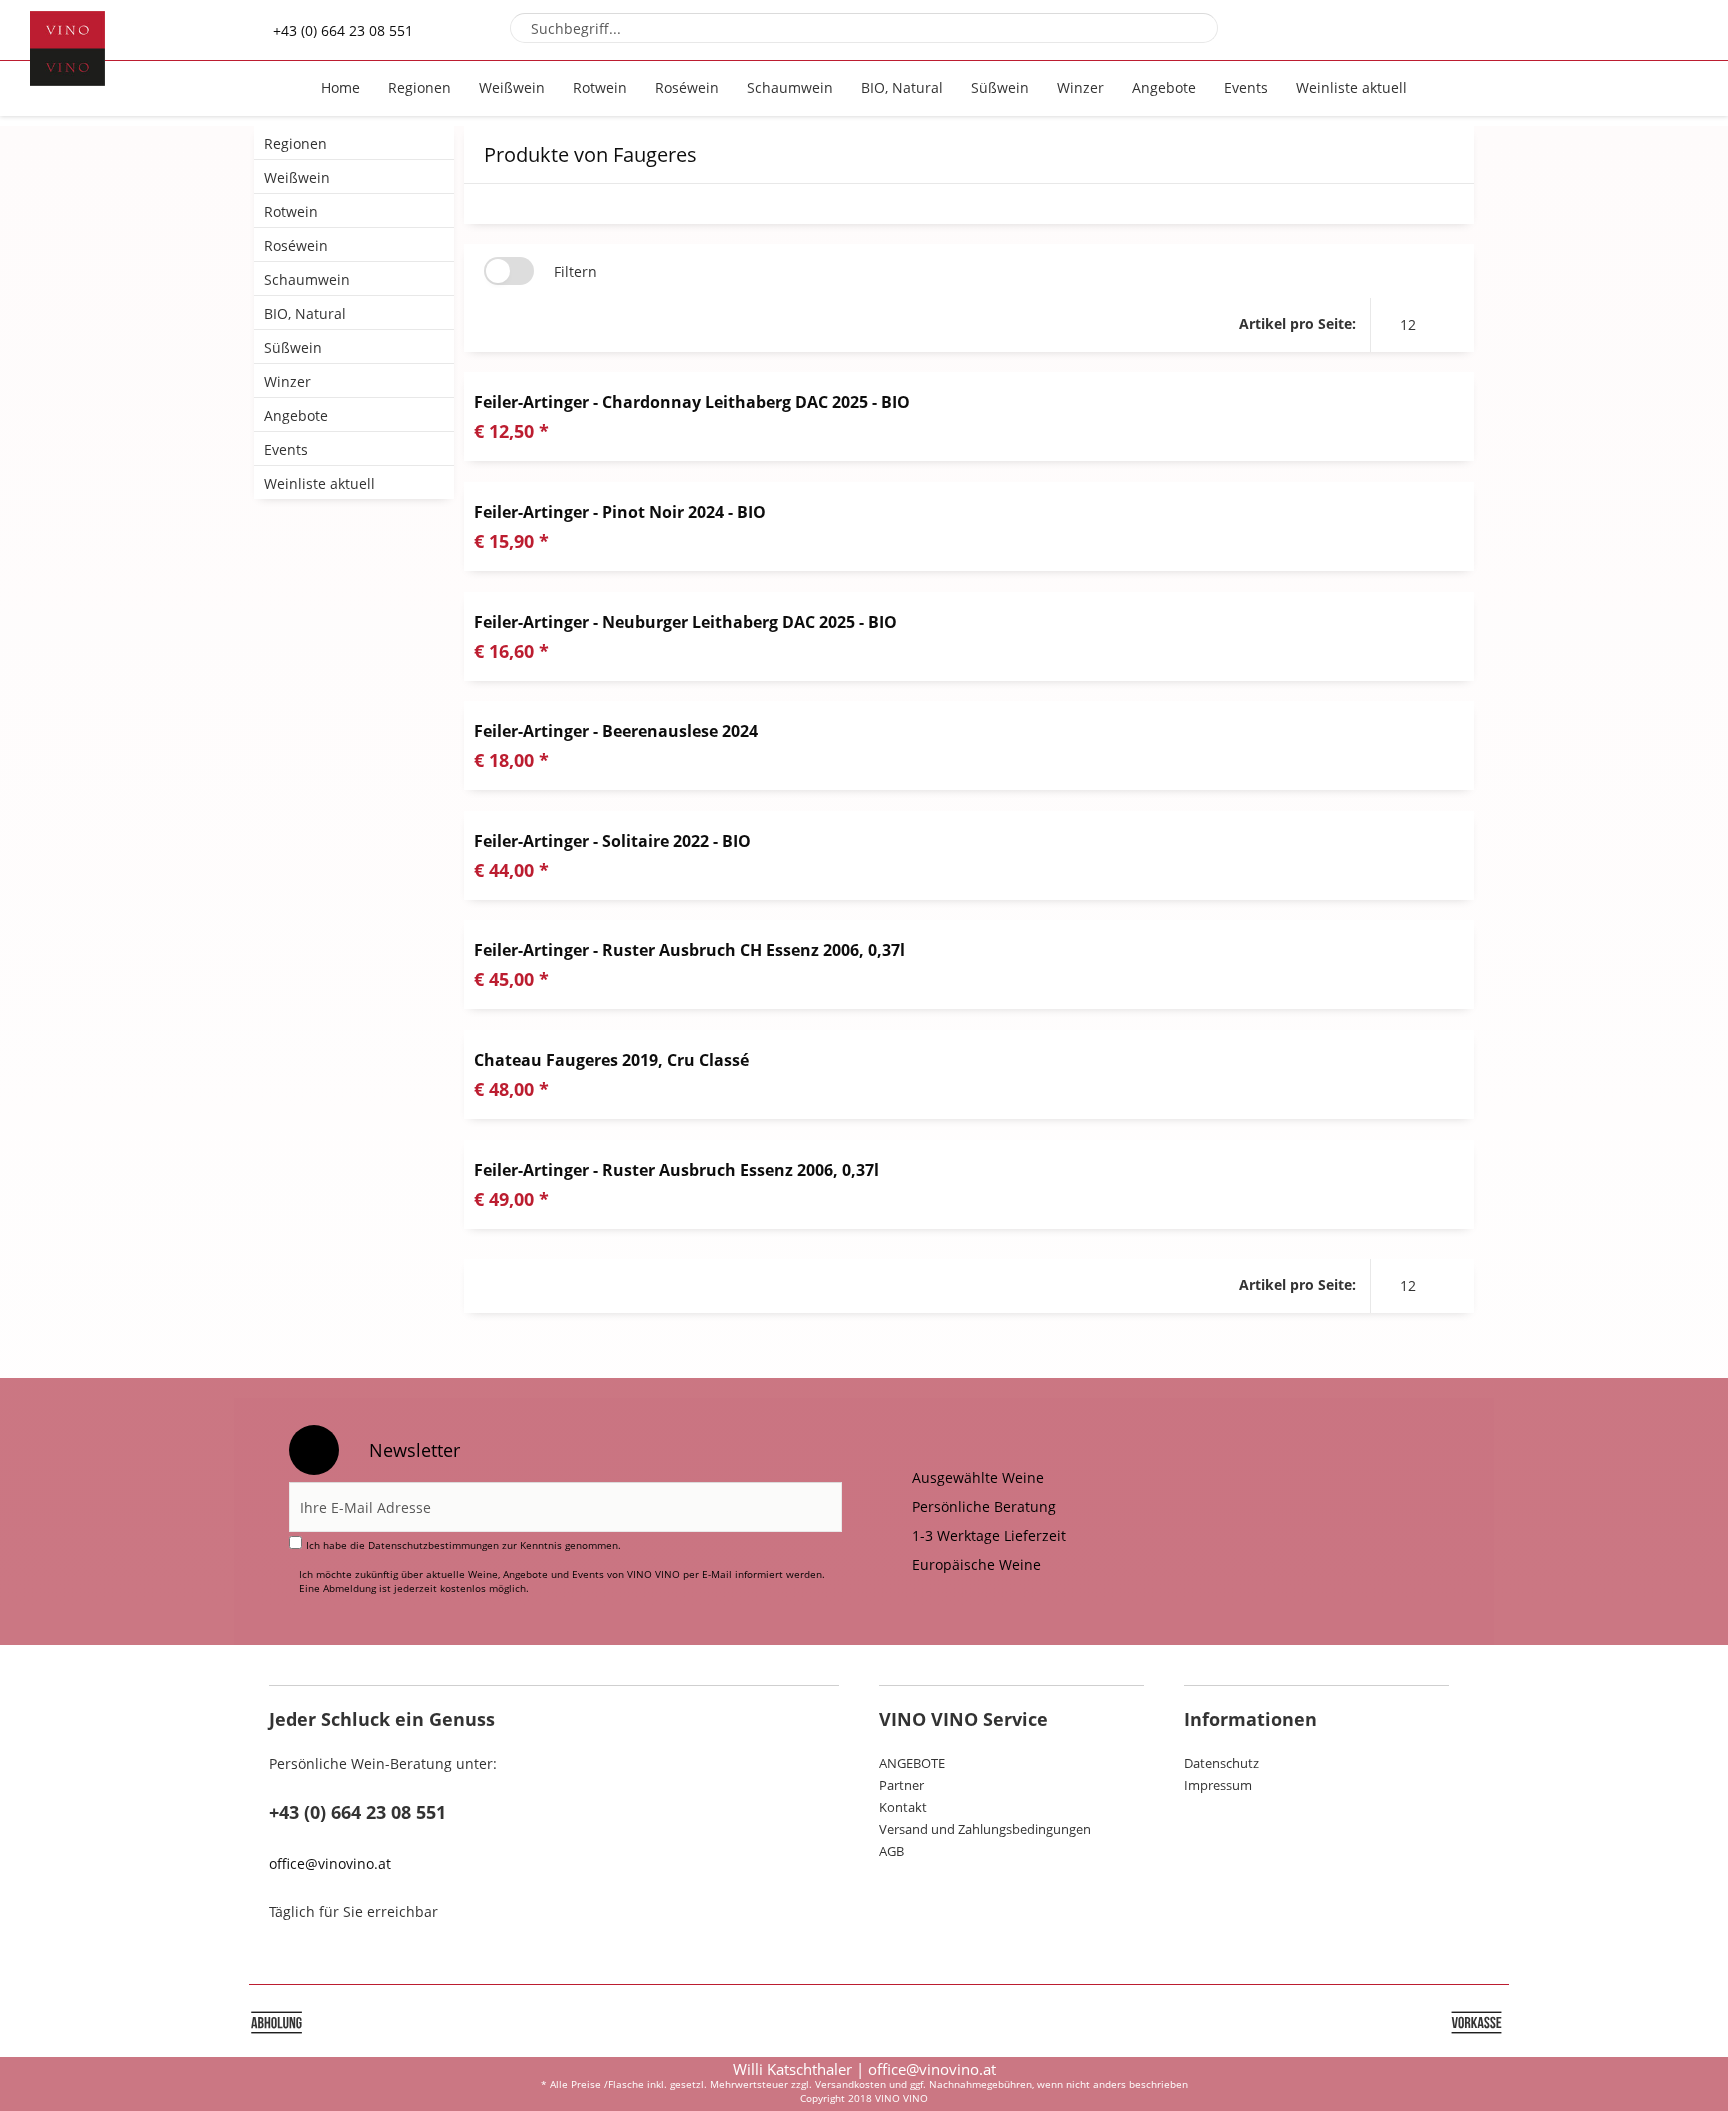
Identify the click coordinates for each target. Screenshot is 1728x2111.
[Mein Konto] (1614, 30)
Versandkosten (850, 2084)
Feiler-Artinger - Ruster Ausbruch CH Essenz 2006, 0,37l (689, 950)
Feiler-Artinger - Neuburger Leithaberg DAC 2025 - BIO (685, 622)
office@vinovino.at (330, 1863)
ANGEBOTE (912, 1763)
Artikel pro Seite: (1297, 323)
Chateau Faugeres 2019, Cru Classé (611, 1060)
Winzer (287, 381)
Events (286, 449)
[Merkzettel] (1560, 30)
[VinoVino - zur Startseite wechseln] (67, 48)
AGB (891, 1851)
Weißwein (297, 177)
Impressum (1218, 1785)
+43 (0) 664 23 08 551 (343, 30)
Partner (901, 1785)
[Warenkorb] (1668, 30)
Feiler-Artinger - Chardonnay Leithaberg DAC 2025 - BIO (692, 402)
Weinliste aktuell (319, 483)
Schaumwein (307, 279)
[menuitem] (864, 28)
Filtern (575, 271)
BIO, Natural (305, 313)
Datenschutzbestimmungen (433, 1545)
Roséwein (296, 245)
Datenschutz (1221, 1763)
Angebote (296, 415)
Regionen (295, 143)
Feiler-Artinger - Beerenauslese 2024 (616, 731)
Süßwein (293, 347)
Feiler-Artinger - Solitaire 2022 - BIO (612, 841)
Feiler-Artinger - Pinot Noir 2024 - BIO (620, 512)
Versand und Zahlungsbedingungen (985, 1829)
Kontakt (903, 1807)
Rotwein (291, 211)
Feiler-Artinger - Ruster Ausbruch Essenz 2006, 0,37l (676, 1170)
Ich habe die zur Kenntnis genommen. (463, 1545)
